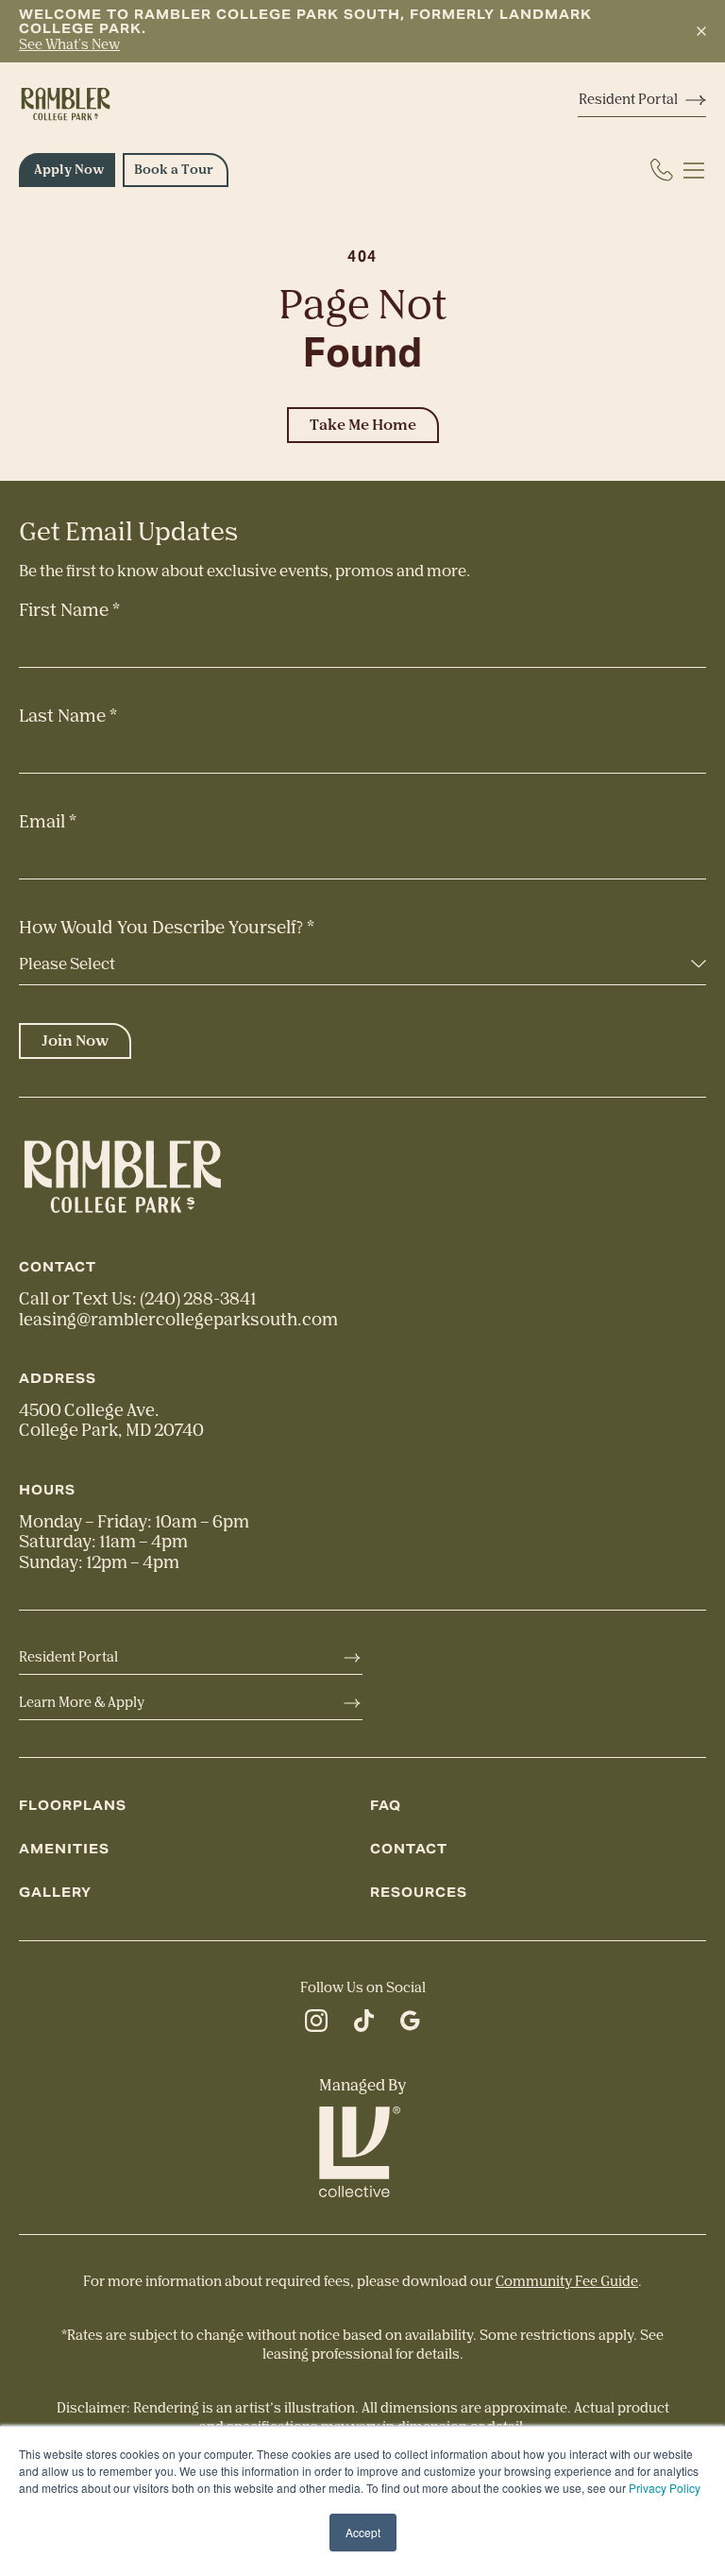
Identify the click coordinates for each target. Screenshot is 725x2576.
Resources (419, 1893)
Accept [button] (363, 2532)
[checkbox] (695, 170)
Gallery (55, 1893)
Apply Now (69, 170)
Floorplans (73, 1806)
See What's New (69, 45)
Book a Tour (174, 170)
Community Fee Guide (567, 2282)
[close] (701, 32)
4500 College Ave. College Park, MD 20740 (111, 1420)
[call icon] (662, 170)
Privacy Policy (665, 2488)
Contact (409, 1849)
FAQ (386, 1806)
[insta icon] (316, 2024)
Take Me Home (363, 425)
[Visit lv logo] (362, 2152)
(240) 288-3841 (198, 1299)
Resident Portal (628, 100)
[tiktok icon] (364, 2024)
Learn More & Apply (82, 1703)
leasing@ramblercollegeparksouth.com (178, 1320)
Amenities (64, 1849)
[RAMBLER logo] (66, 104)
